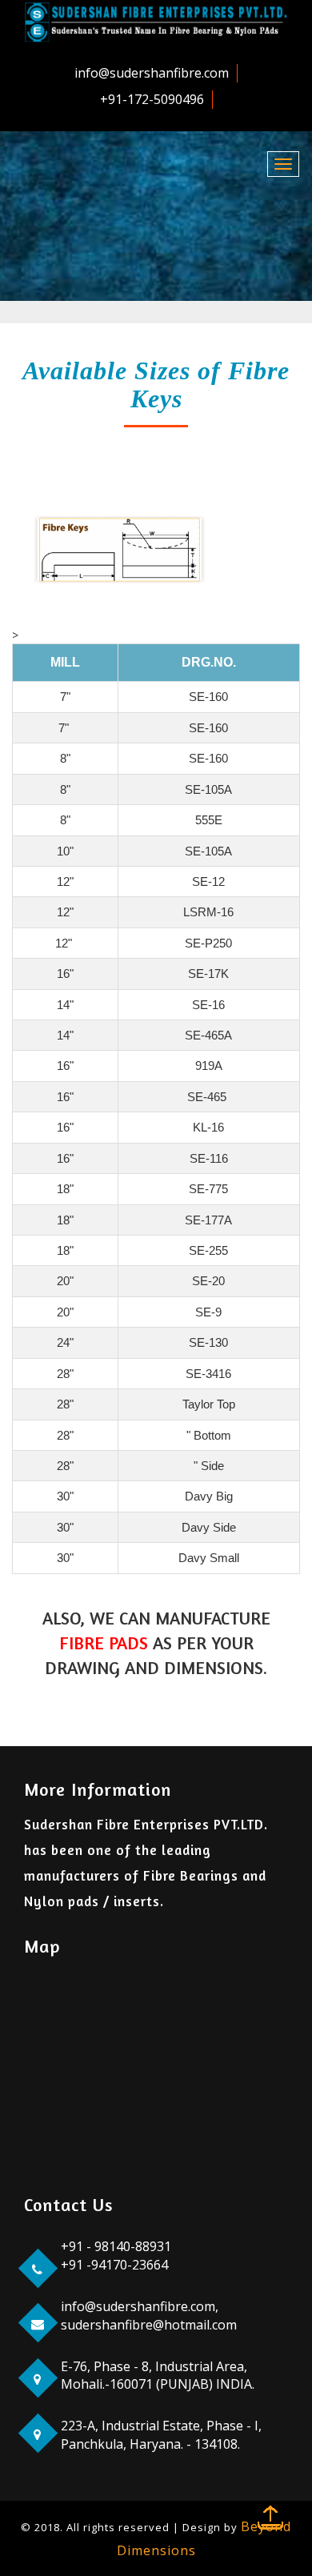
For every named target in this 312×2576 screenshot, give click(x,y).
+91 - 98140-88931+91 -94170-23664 (116, 2256)
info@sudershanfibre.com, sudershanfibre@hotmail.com (149, 2316)
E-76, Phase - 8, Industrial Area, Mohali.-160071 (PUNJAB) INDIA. (158, 2376)
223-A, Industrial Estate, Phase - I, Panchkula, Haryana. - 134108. (161, 2435)
